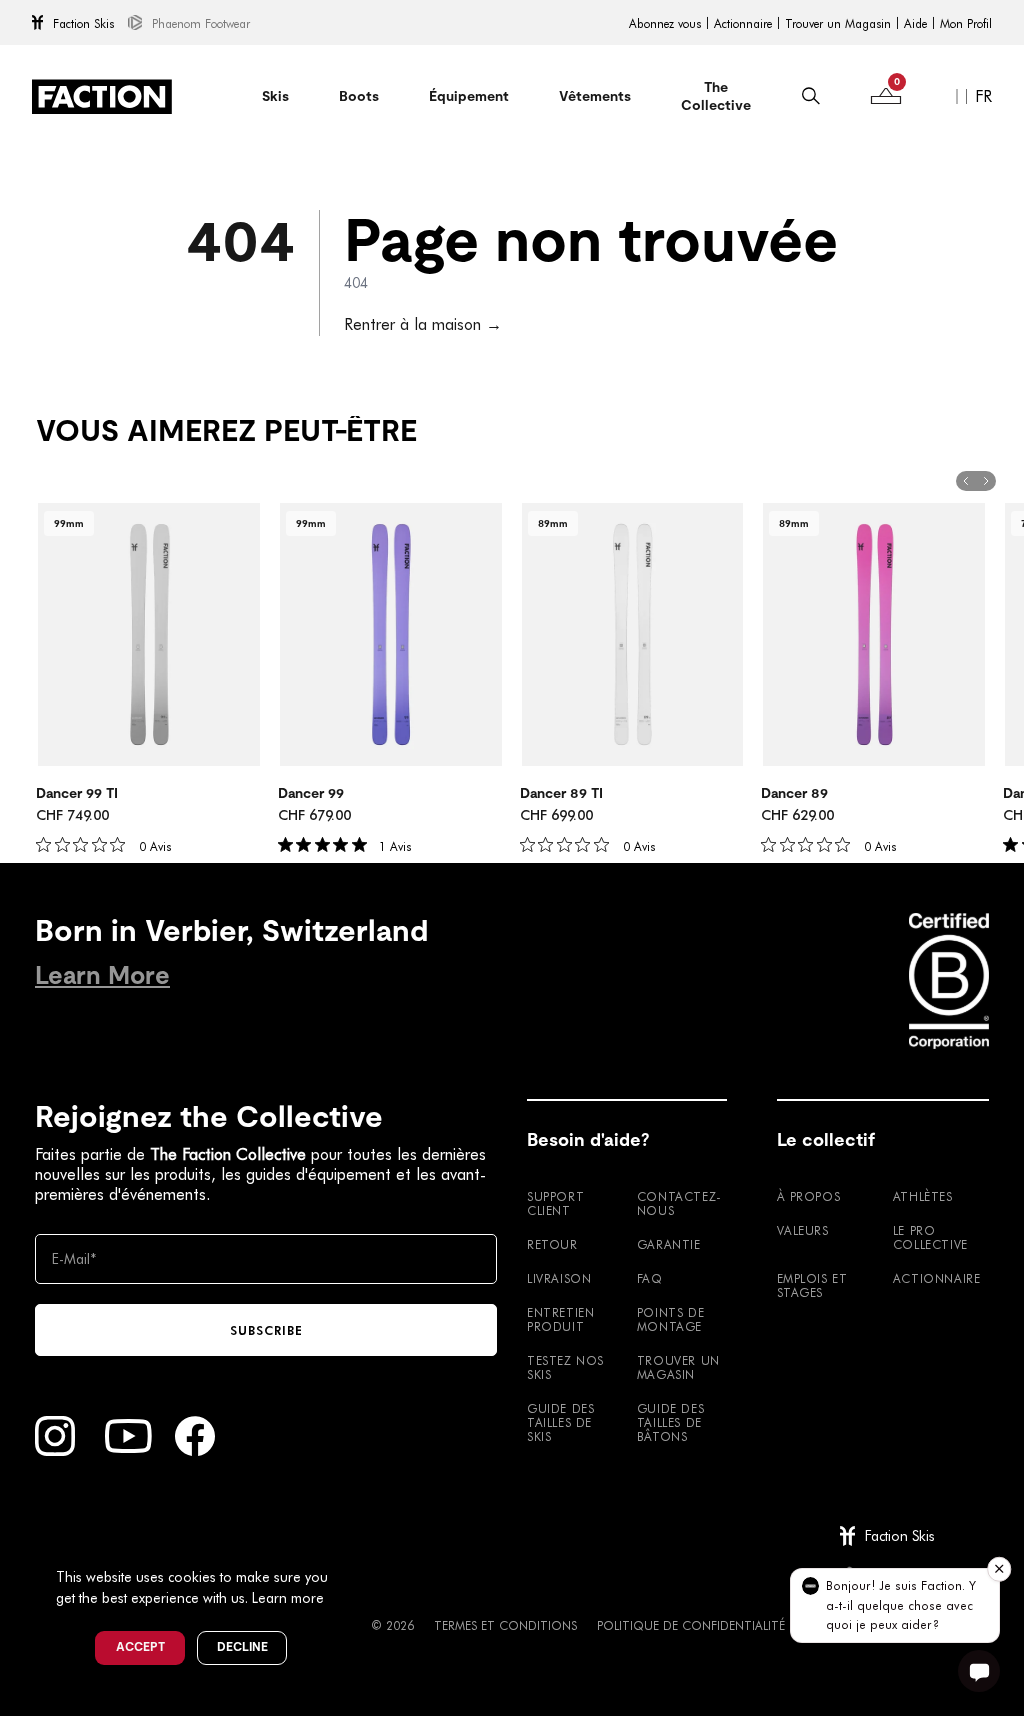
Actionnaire (743, 23)
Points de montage (670, 1319)
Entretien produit (560, 1319)
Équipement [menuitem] (469, 96)
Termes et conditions (505, 1625)
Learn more (288, 1597)
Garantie (669, 1244)
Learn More (102, 975)
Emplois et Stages (812, 1285)
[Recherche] (811, 96)
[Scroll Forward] (986, 481)
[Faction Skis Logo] (102, 96)
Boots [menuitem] (359, 96)
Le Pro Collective (930, 1237)
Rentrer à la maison (423, 323)
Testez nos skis (565, 1367)
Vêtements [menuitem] (595, 96)
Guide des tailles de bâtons (670, 1422)
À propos (809, 1196)
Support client (555, 1203)
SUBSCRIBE (266, 1330)
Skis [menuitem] (275, 96)
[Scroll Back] (966, 481)
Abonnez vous (665, 23)
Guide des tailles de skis (560, 1422)
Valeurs (803, 1230)
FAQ (650, 1278)
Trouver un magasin (678, 1367)
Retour (552, 1244)
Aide (915, 23)
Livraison (559, 1278)
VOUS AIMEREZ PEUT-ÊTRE (226, 431)
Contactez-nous (679, 1203)
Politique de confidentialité (691, 1625)
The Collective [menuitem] (716, 96)
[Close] (351, 1544)
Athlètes (923, 1196)
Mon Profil (966, 23)
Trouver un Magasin (838, 23)
